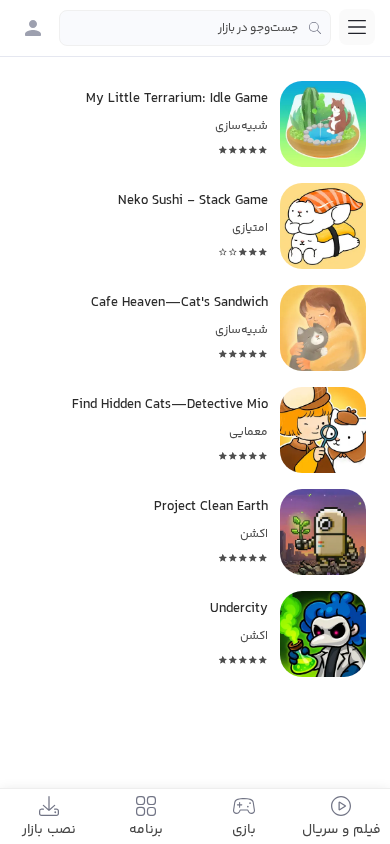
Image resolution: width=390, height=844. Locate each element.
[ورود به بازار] (33, 28)
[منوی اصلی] (357, 27)
